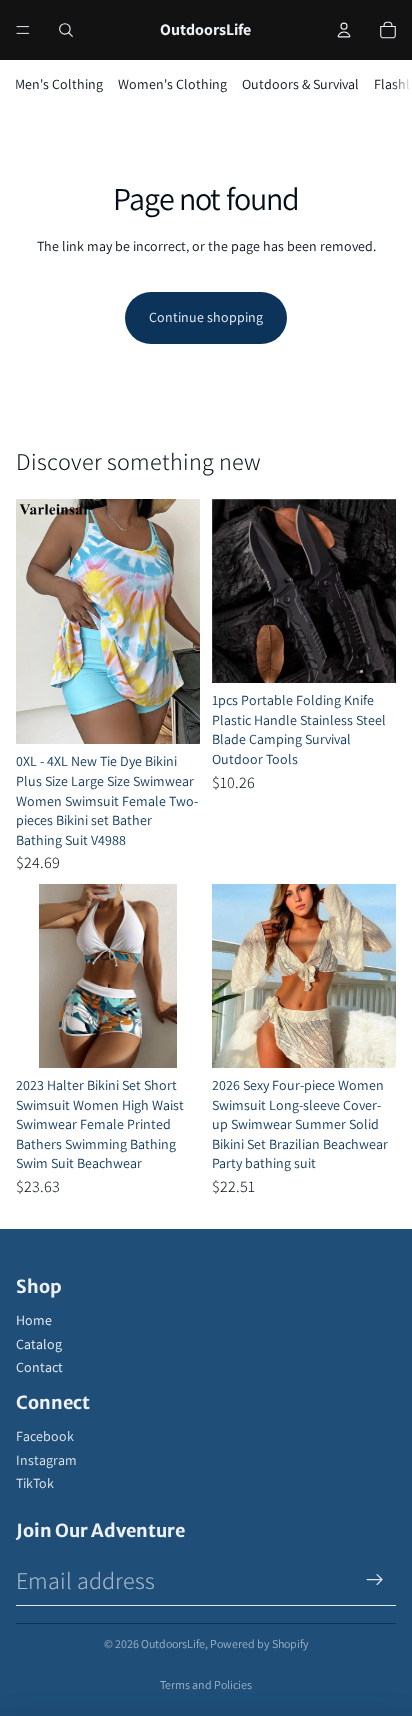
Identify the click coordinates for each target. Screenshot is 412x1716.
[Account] (344, 30)
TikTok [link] (35, 1483)
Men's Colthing (59, 84)
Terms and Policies (206, 1684)
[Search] (66, 30)
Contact (39, 1367)
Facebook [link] (45, 1436)
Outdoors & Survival (300, 84)
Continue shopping (206, 317)
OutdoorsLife (173, 1643)
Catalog (39, 1344)
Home (34, 1320)
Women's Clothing (172, 84)
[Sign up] (375, 1580)
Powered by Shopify (259, 1643)
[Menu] (23, 30)
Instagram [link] (46, 1460)
